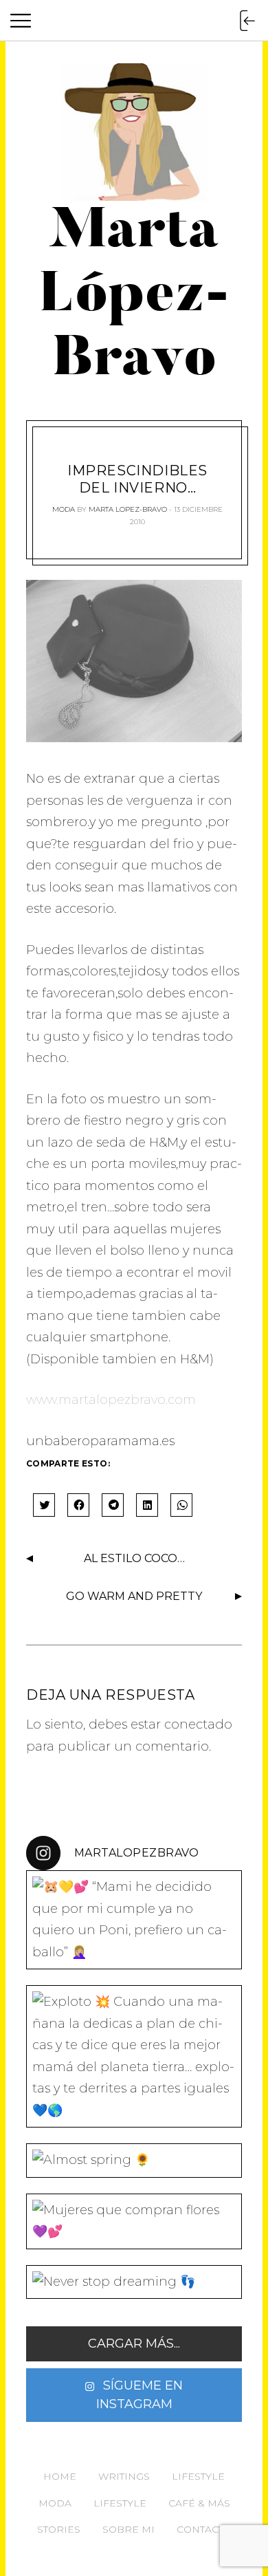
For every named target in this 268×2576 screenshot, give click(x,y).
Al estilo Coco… (134, 1558)
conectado (198, 1724)
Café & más (199, 2503)
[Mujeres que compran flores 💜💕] (134, 2221)
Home (60, 2476)
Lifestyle (198, 2476)
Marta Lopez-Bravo (128, 509)
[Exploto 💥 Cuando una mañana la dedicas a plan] (134, 2056)
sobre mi (129, 2529)
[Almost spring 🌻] (134, 2161)
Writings (124, 2476)
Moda (64, 509)
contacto (204, 2529)
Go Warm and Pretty (134, 1596)
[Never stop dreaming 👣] (134, 2282)
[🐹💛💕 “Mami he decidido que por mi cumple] (134, 1920)
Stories (59, 2529)
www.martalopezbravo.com (111, 1400)
